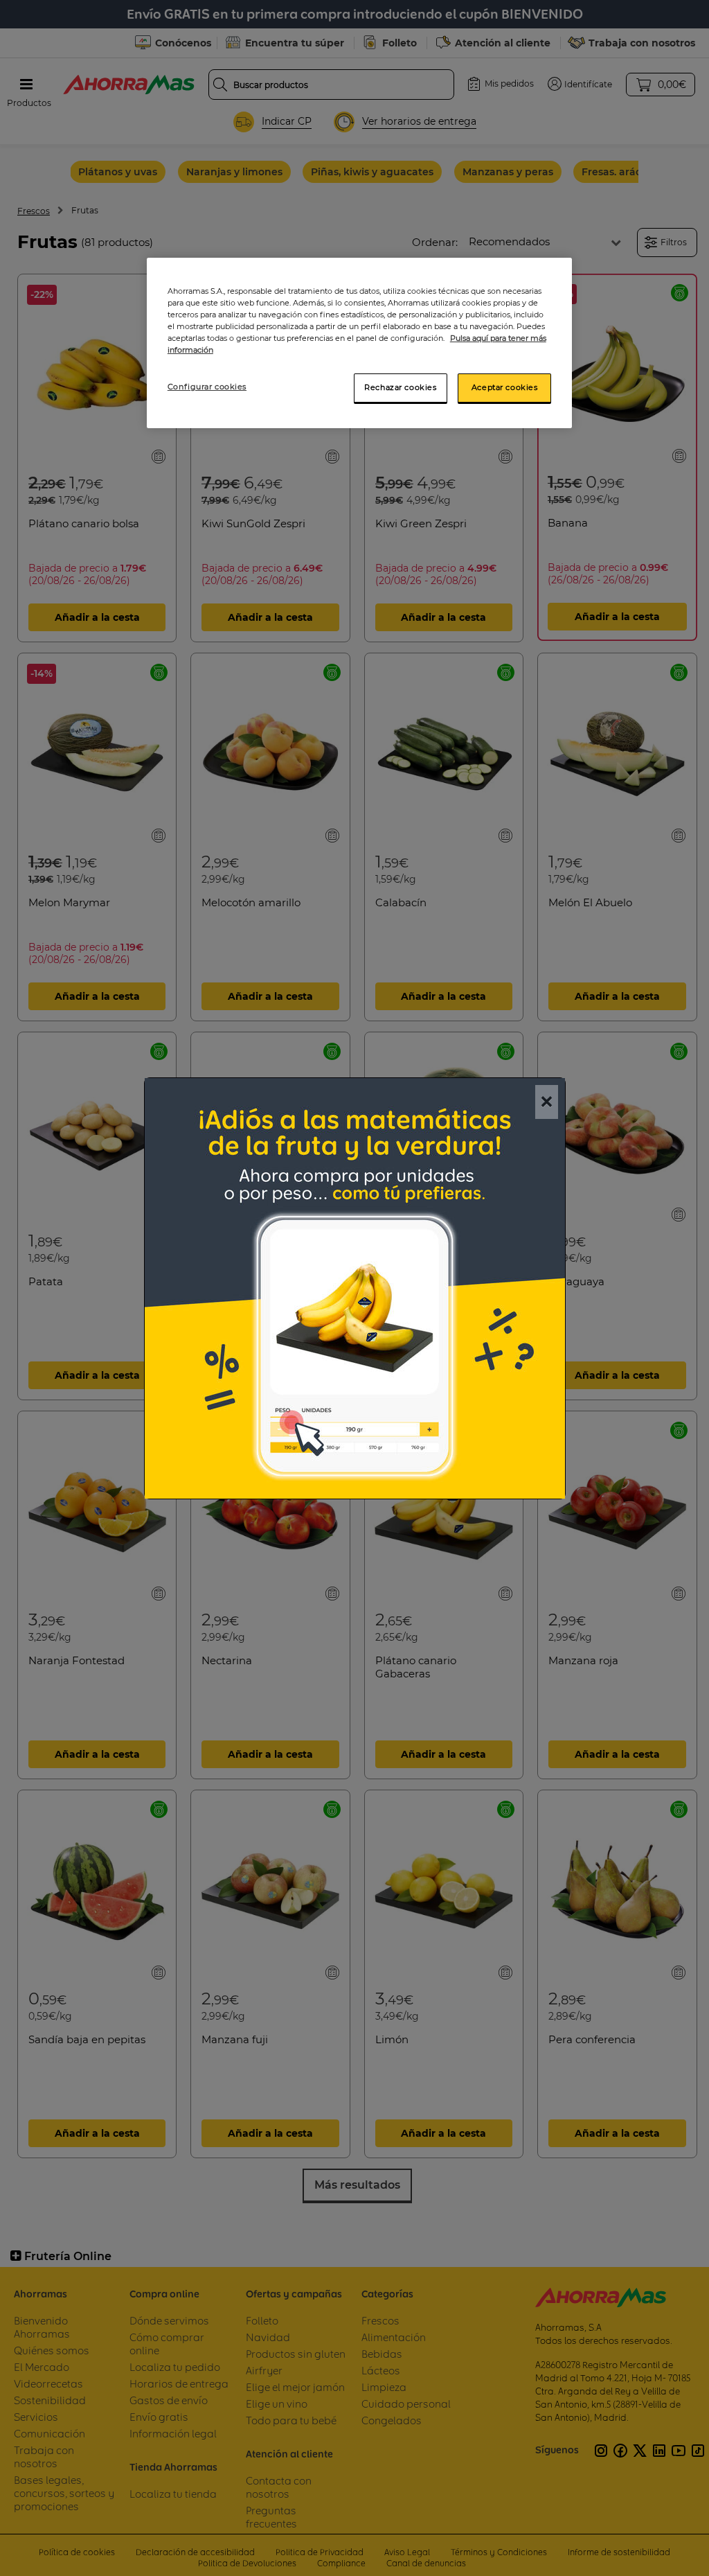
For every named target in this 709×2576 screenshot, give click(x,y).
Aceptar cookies (505, 387)
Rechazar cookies (400, 387)
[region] (359, 343)
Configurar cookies (207, 387)
